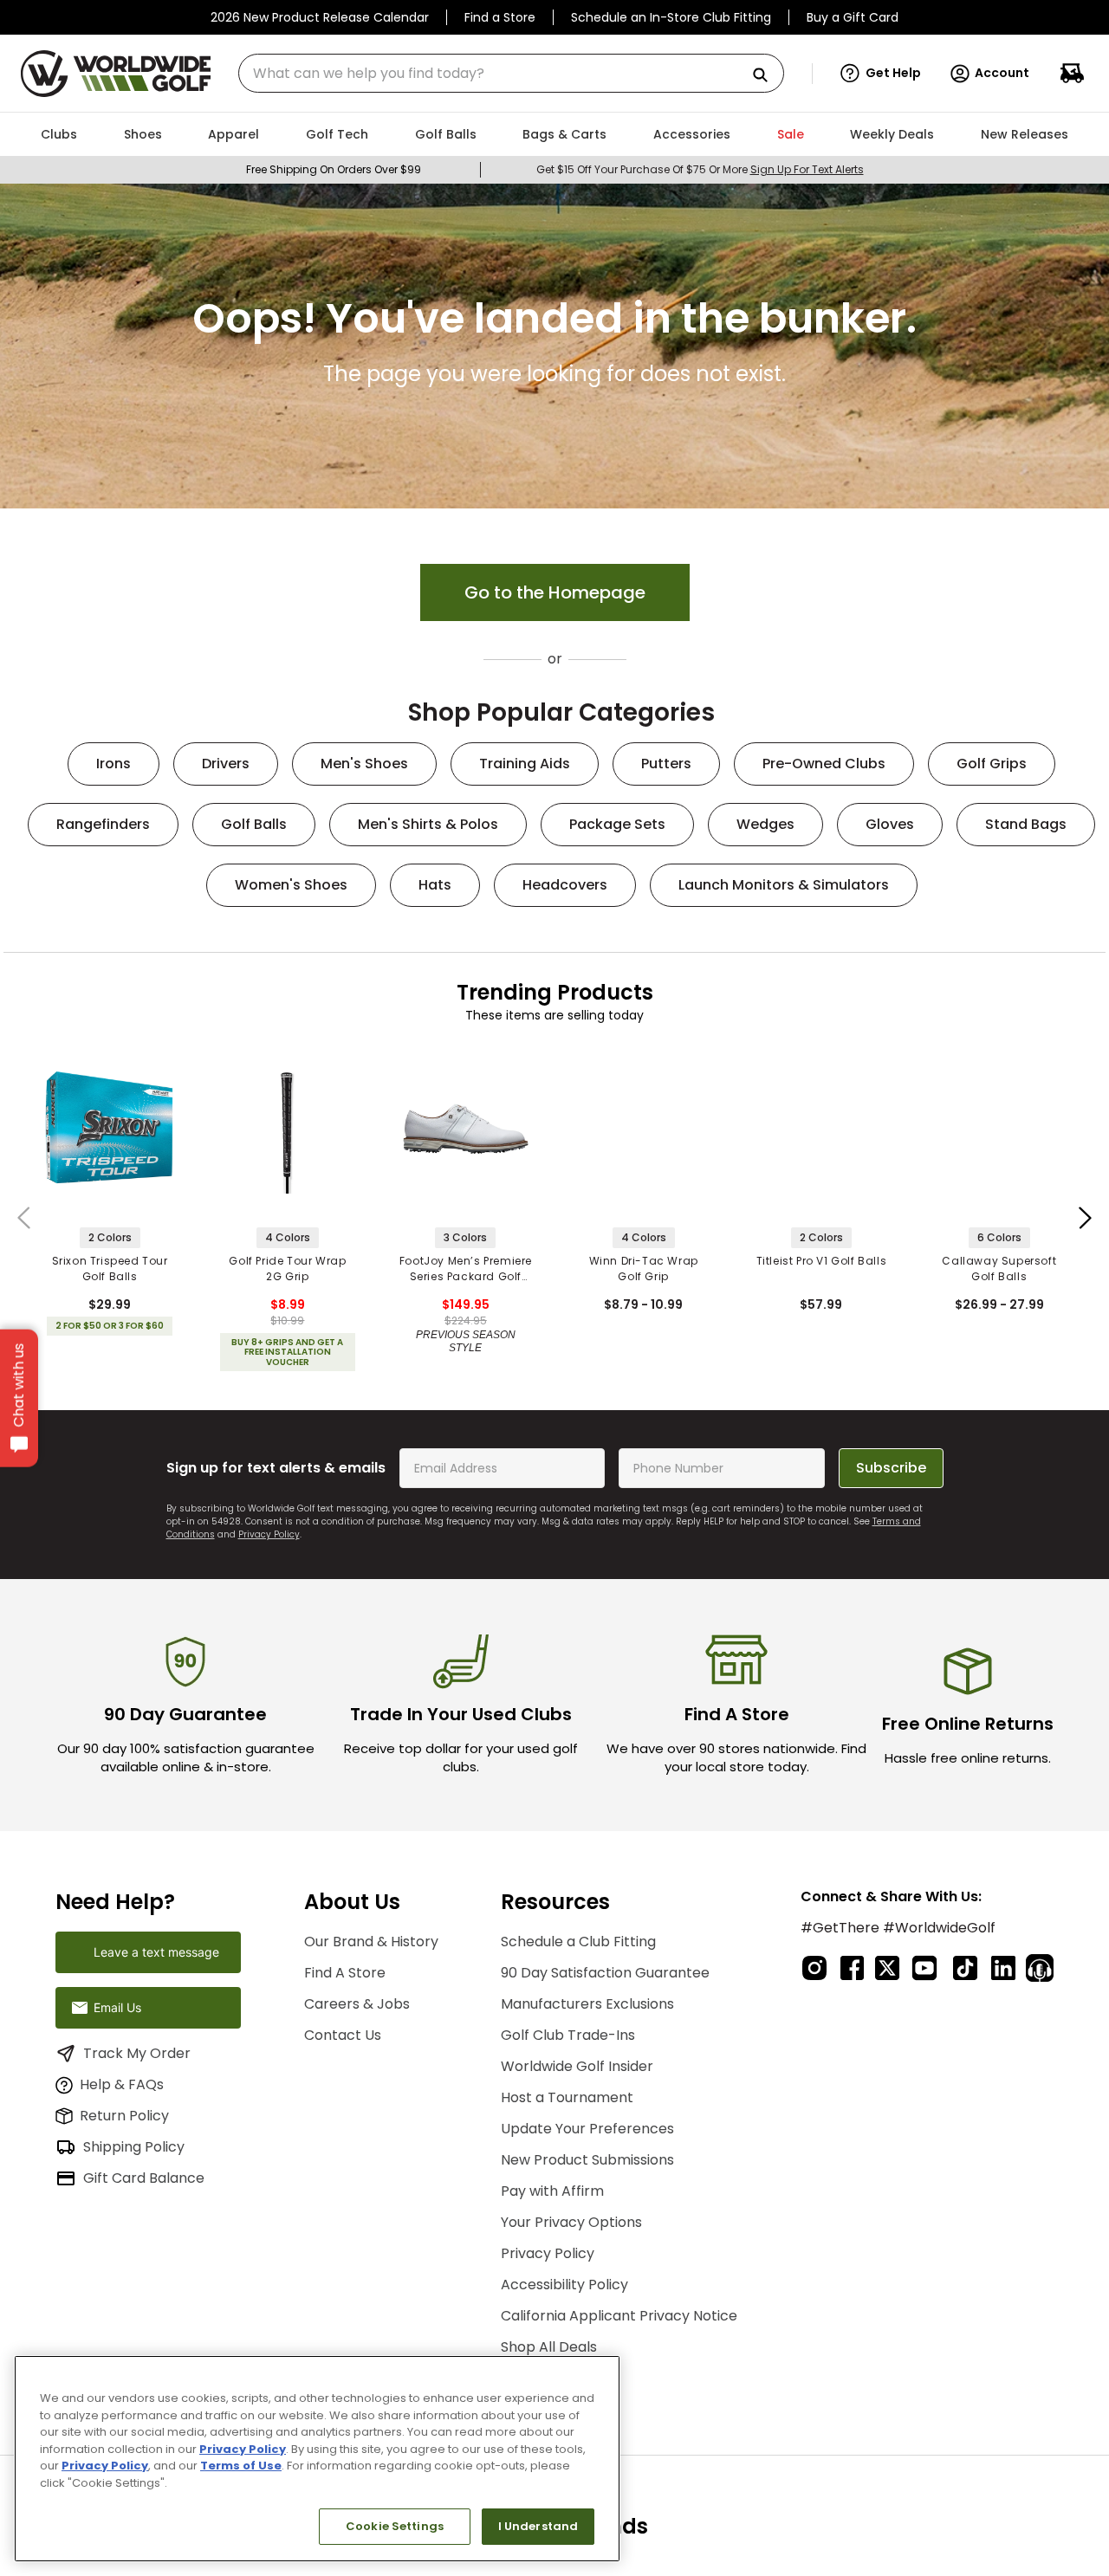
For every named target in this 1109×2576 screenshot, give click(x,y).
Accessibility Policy (564, 2285)
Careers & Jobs (357, 2004)
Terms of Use (241, 2466)
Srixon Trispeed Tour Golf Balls (110, 1269)
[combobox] (511, 73)
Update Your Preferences (587, 2129)
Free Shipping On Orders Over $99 (334, 169)
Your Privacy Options (571, 2222)
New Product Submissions (587, 2160)
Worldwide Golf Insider (577, 2066)
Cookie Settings (395, 2526)
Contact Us (343, 2035)
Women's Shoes (291, 885)
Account (1002, 73)
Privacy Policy (269, 1534)
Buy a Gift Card (853, 17)
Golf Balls (254, 824)
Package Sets (617, 824)
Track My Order (137, 2053)
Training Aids (525, 764)
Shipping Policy (134, 2147)
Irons (113, 764)
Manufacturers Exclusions (587, 2004)
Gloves (890, 824)
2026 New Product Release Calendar (320, 17)
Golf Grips (992, 764)
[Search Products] (767, 76)
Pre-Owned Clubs (824, 764)
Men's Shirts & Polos (428, 824)
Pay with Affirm (552, 2191)
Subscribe (891, 1468)
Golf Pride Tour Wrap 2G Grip (287, 1269)
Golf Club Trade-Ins (568, 2035)
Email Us (117, 2007)
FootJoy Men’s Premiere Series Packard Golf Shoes (466, 1269)
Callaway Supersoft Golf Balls (999, 1269)
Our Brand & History (371, 1942)
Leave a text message (156, 1952)
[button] (881, 74)
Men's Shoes (364, 764)
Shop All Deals (549, 2347)
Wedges (765, 824)
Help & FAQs (122, 2084)
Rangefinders (103, 824)
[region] (317, 2459)
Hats (435, 885)
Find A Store (345, 1973)
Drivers (226, 764)
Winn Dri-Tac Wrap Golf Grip (644, 1269)
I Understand (538, 2526)
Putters (666, 764)
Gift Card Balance (144, 2178)
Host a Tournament (567, 2097)
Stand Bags (1026, 824)
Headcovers (565, 885)
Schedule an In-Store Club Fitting (671, 17)
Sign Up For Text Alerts (807, 169)
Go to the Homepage (555, 592)
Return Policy (124, 2116)
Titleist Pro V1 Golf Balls (822, 1261)
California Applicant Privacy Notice (619, 2316)
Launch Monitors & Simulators (784, 885)
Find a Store (500, 17)
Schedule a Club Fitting (578, 1942)
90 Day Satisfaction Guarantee (605, 1973)
